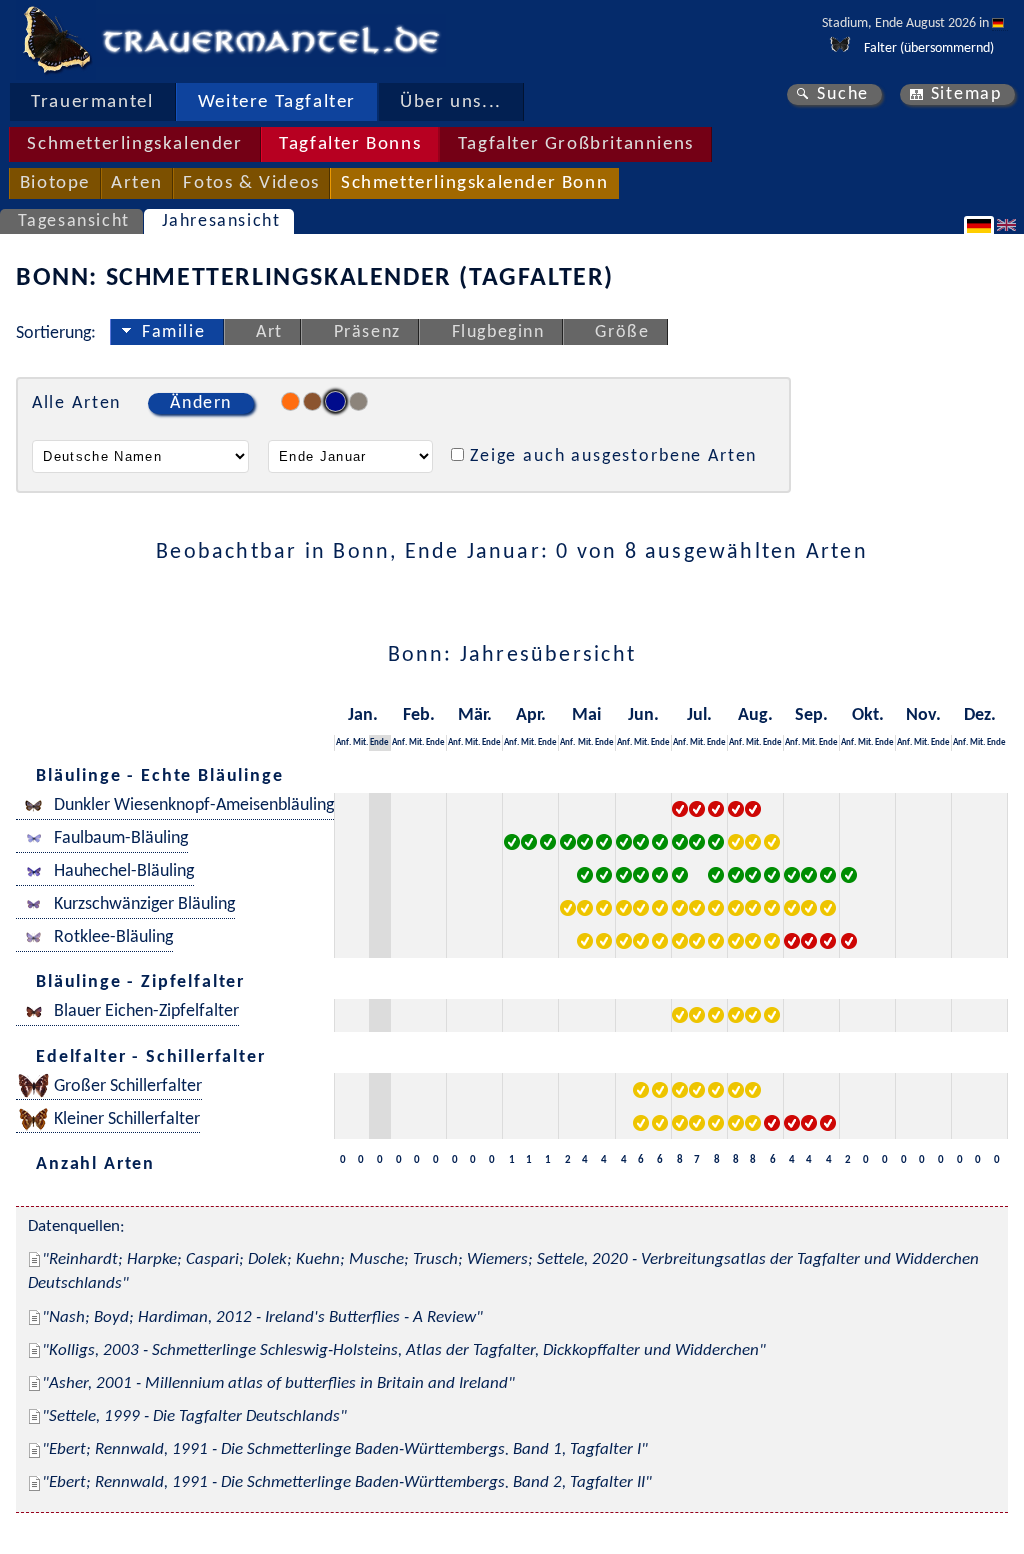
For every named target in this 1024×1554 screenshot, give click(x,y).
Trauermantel (92, 102)
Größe (622, 332)
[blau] (335, 401)
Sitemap (966, 94)
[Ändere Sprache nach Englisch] (1009, 225)
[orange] (290, 401)
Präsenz (367, 332)
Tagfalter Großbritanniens (576, 144)
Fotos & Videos (251, 183)
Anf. (343, 742)
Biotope (55, 183)
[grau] (358, 401)
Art (269, 332)
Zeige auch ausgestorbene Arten (613, 456)
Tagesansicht (74, 221)
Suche (843, 94)
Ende (379, 742)
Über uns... (451, 102)
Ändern (201, 403)
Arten (136, 183)
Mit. (360, 742)
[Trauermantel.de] (56, 40)
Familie (173, 332)
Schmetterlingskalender (134, 144)
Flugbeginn (498, 332)
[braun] (312, 401)
